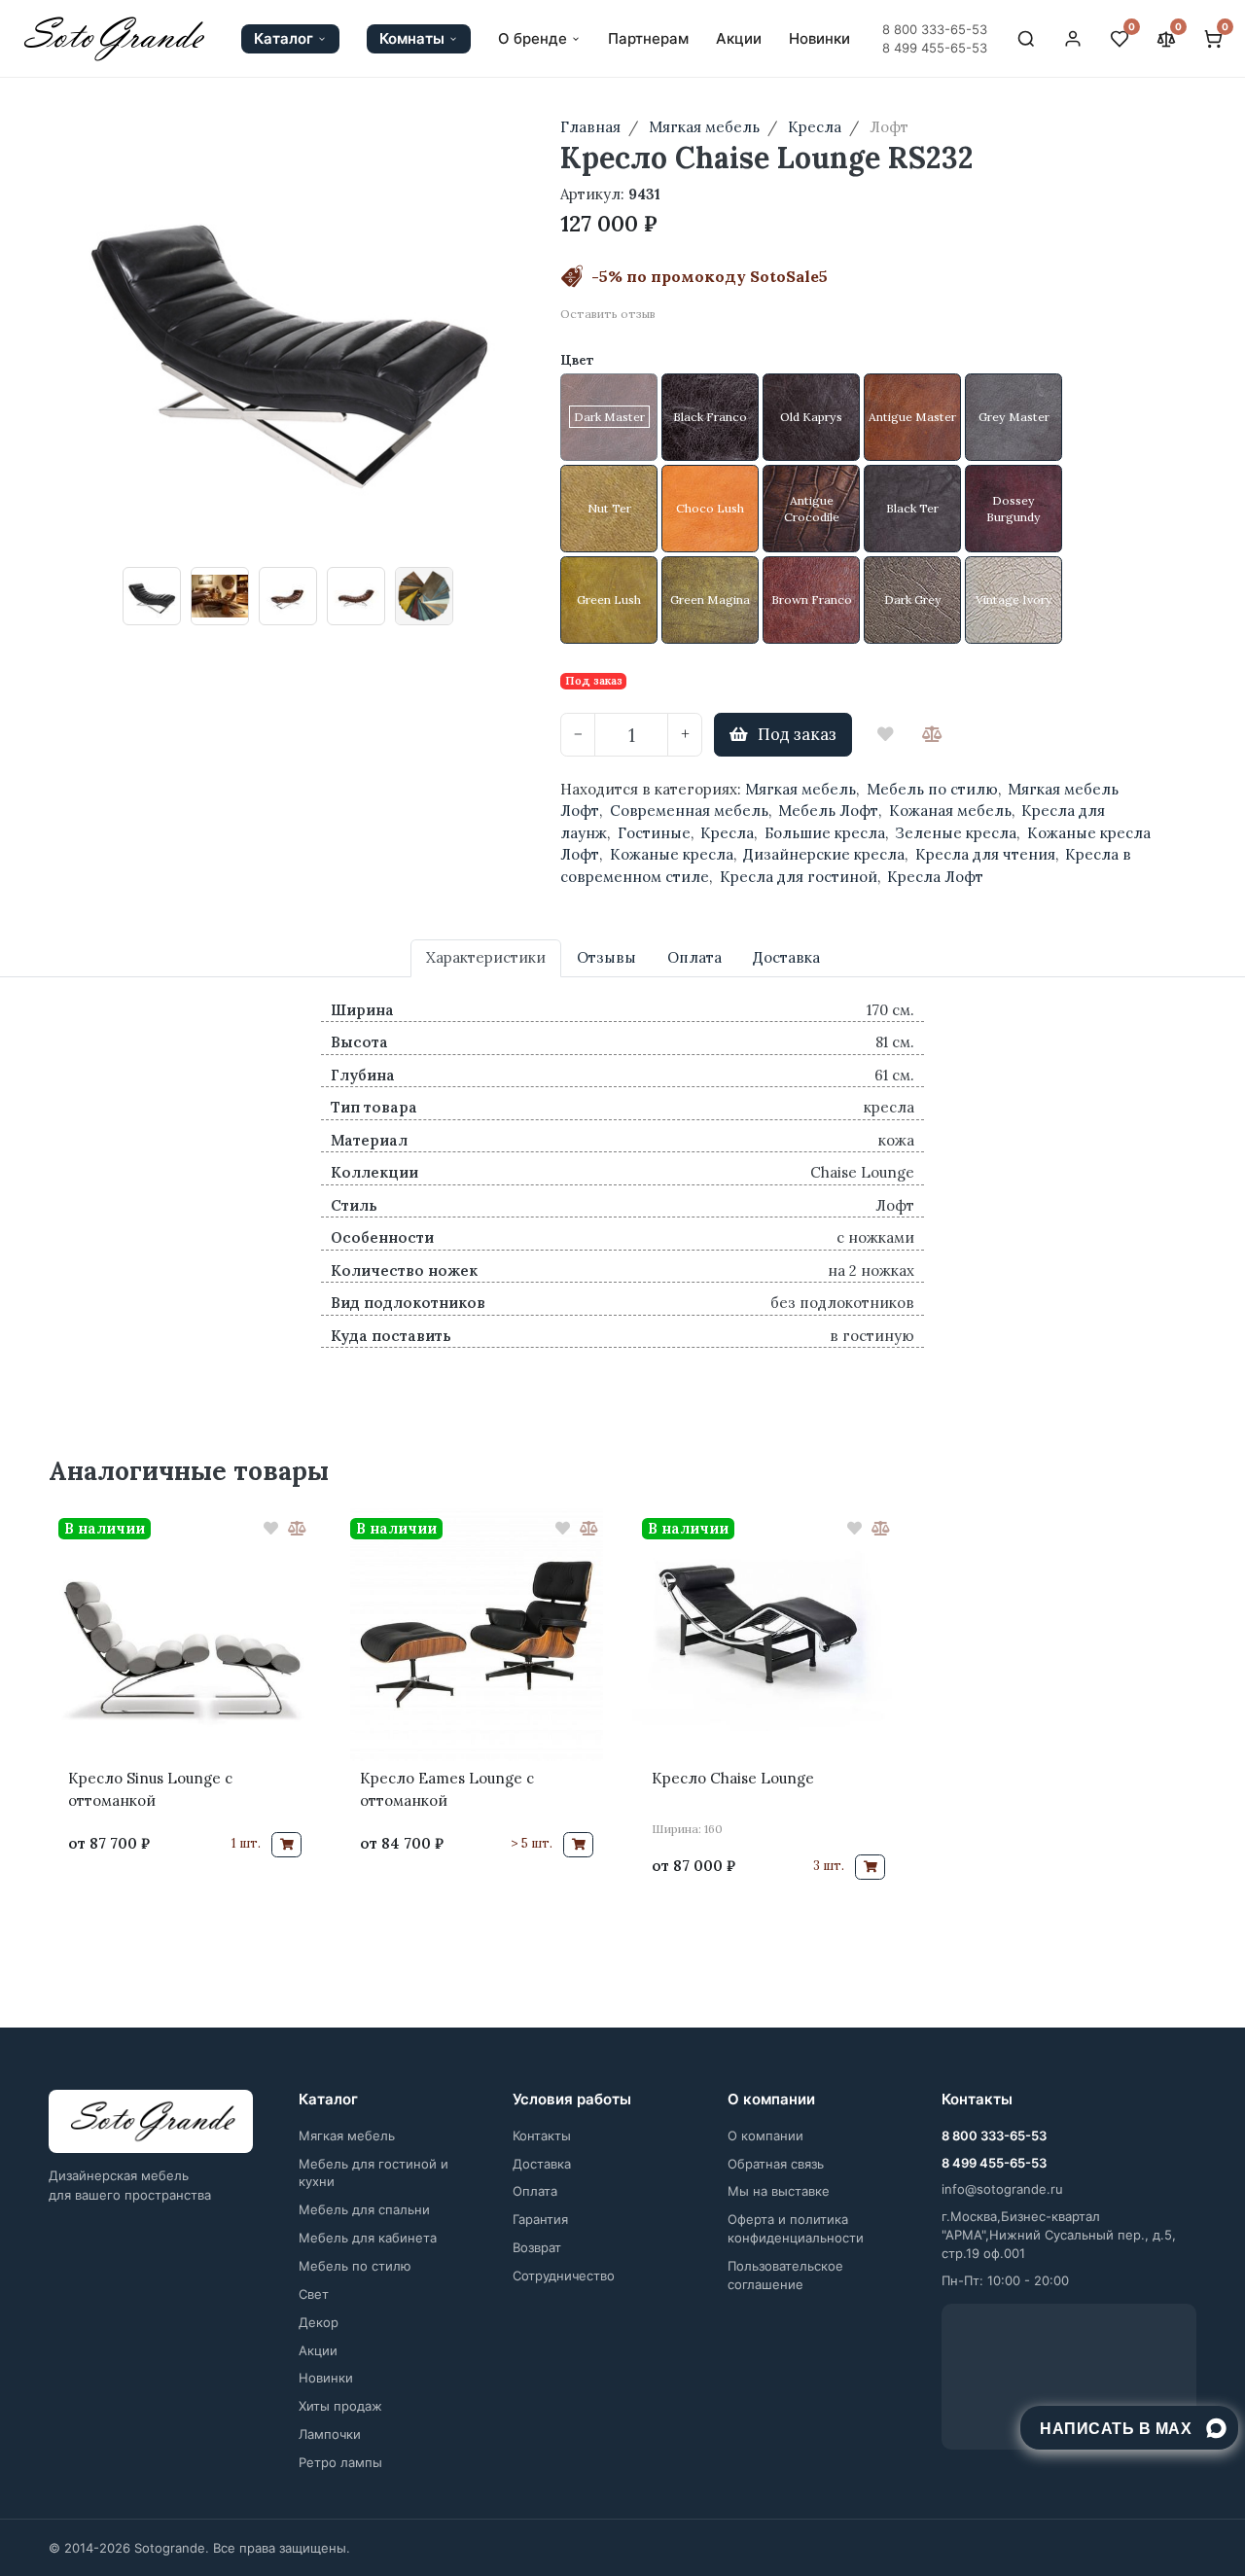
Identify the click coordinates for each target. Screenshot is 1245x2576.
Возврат (537, 2247)
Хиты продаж (340, 2406)
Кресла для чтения (985, 854)
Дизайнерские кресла (824, 854)
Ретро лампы (340, 2462)
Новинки (819, 39)
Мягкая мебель (800, 789)
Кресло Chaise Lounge (733, 1778)
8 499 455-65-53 (935, 48)
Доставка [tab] (786, 957)
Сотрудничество (564, 2276)
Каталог (284, 38)
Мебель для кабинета (368, 2238)
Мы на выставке (779, 2191)
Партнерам (648, 39)
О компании (765, 2135)
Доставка (542, 2164)
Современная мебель (689, 811)
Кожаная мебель (950, 811)
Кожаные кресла (672, 854)
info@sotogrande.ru (1002, 2189)
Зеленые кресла (956, 833)
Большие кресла (825, 833)
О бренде (533, 39)
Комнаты (412, 38)
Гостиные (654, 833)
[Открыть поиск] (1026, 39)
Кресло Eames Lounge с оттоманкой (447, 1789)
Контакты (542, 2135)
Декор (319, 2322)
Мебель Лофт (828, 811)
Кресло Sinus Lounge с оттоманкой (150, 1789)
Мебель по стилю (932, 789)
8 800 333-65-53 (935, 29)
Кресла (727, 833)
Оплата (535, 2191)
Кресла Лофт (935, 877)
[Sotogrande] (151, 2122)
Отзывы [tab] (606, 957)
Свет (314, 2294)
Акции (739, 39)
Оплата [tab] (694, 957)
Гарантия (540, 2219)
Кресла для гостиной (799, 877)
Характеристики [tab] (486, 957)
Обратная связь (776, 2164)
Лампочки (330, 2434)
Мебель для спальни (364, 2209)
